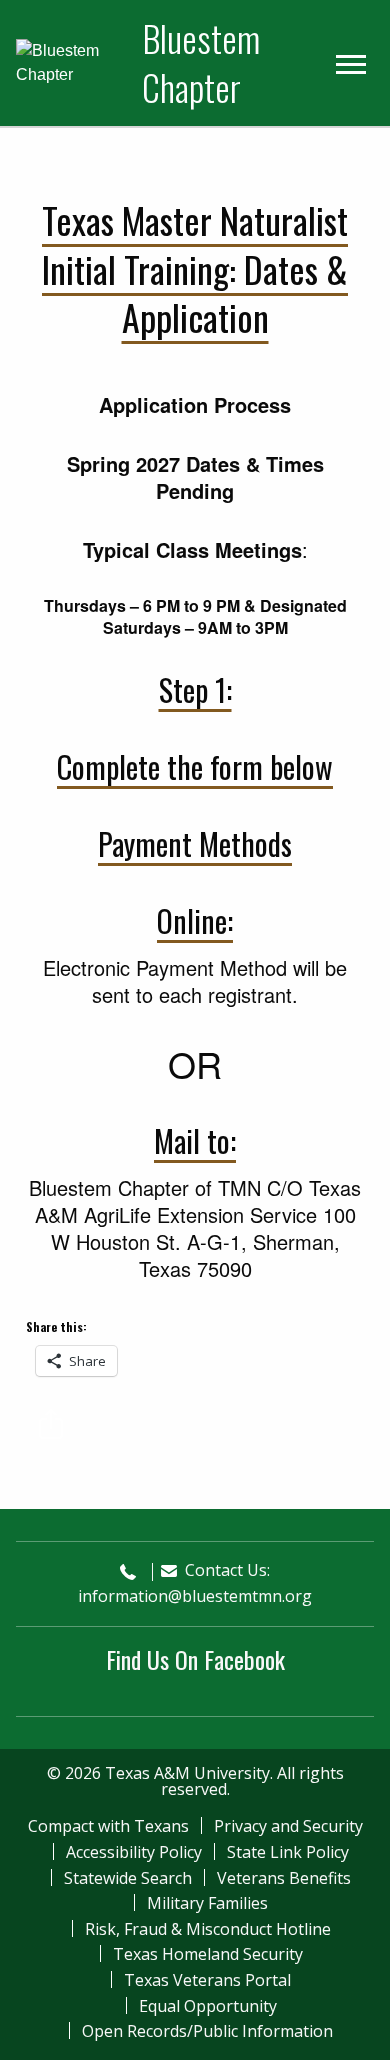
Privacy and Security (288, 1826)
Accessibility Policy (134, 1852)
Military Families (207, 1903)
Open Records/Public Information (207, 2031)
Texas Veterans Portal (207, 1980)
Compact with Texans (108, 1826)
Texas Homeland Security (208, 1954)
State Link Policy (288, 1852)
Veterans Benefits (284, 1878)
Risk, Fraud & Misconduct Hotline (208, 1929)
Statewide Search (128, 1878)
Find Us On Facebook (195, 1659)
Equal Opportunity (208, 2006)
